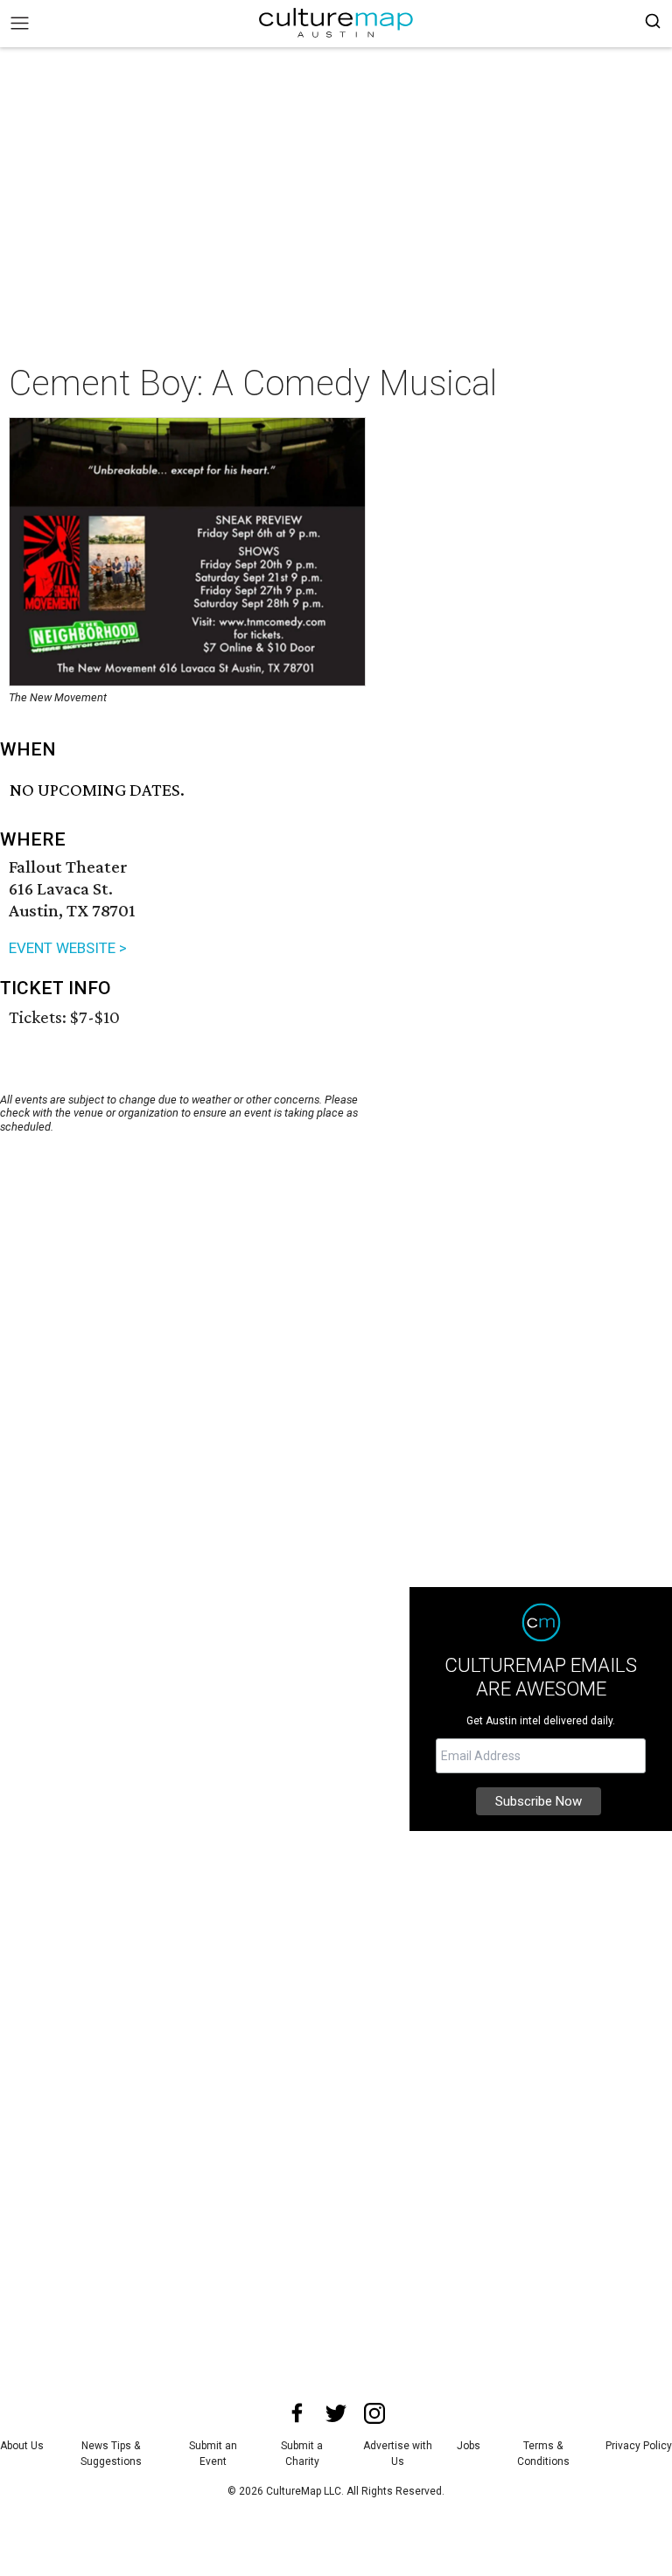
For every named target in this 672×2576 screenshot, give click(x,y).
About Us (22, 2446)
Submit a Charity (302, 2454)
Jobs (469, 2446)
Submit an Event (213, 2454)
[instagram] (374, 2413)
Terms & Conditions (543, 2454)
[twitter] (336, 2413)
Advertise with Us (398, 2454)
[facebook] (297, 2413)
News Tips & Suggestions (111, 2454)
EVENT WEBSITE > (68, 948)
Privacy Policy (639, 2446)
